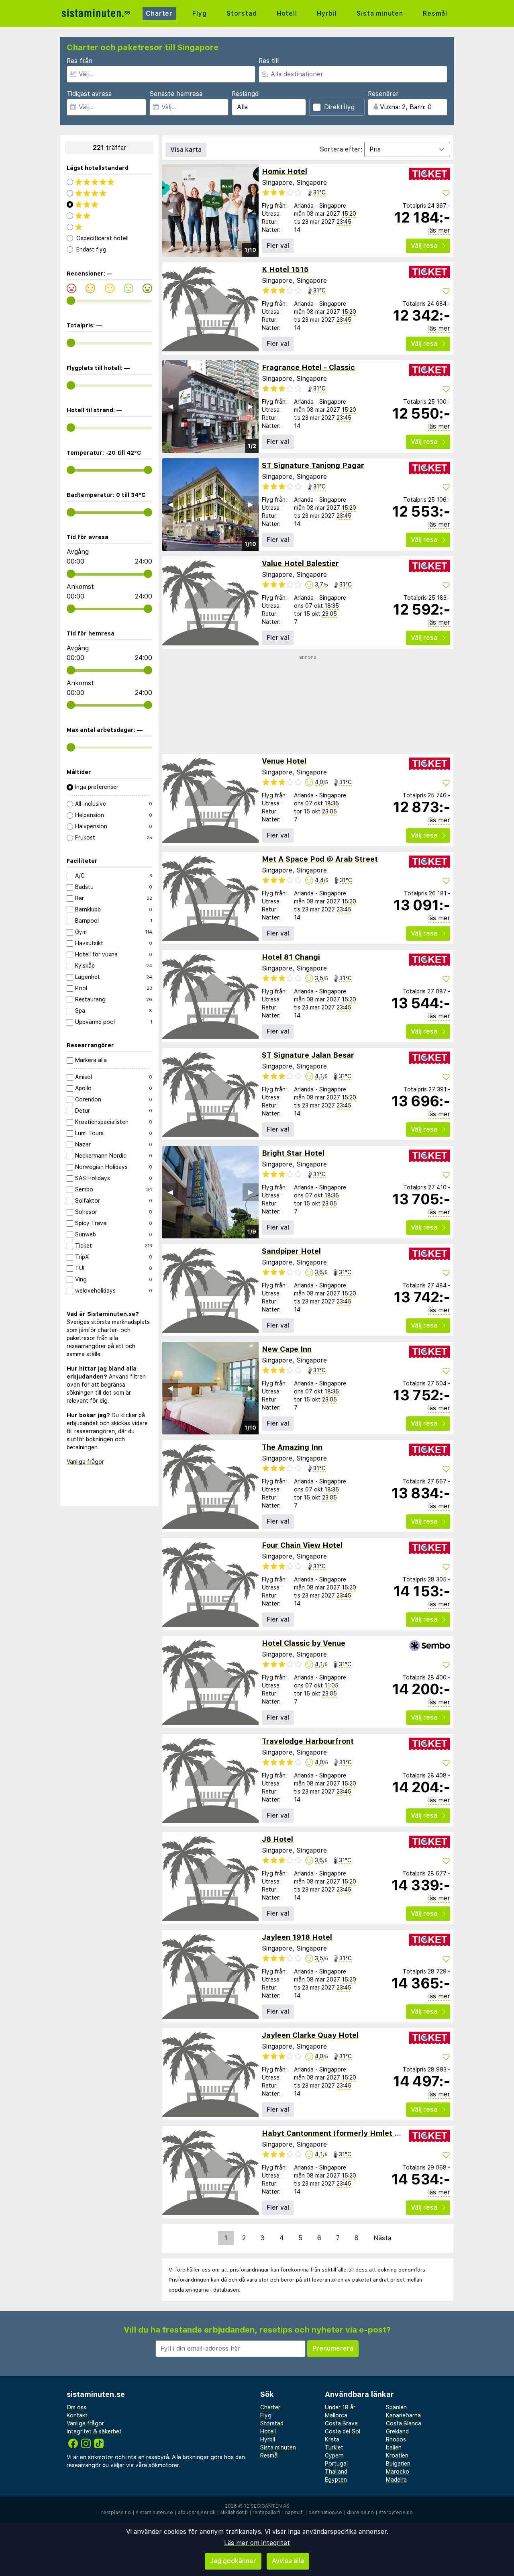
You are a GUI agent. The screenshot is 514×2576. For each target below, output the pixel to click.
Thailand (336, 2472)
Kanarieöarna (403, 2415)
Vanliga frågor (85, 1462)
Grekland (397, 2431)
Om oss (76, 2407)
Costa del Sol (343, 2431)
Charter (159, 13)
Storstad (242, 13)
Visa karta (186, 150)
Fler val (278, 246)
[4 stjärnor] (109, 193)
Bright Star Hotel (293, 1153)
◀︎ (170, 210)
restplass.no (116, 2513)
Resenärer (383, 94)
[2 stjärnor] (109, 216)
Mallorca (336, 2415)
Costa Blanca (404, 2423)
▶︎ (251, 210)
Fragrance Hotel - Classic (308, 367)
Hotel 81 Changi (291, 957)
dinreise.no (360, 2513)
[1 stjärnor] (109, 227)
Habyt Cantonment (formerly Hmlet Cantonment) (352, 2133)
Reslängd (245, 94)
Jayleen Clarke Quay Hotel (310, 2035)
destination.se (325, 2513)
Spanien (396, 2407)
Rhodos (396, 2439)
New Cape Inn (287, 1349)
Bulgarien (398, 2464)
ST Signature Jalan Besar (308, 1055)
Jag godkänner (233, 2561)
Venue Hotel (284, 761)
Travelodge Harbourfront (308, 1741)
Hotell (287, 13)
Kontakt (77, 2415)
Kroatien (397, 2455)
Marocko (398, 2472)
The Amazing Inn (292, 1447)
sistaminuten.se (154, 2513)
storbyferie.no (396, 2513)
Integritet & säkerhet (94, 2431)
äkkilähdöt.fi (234, 2513)
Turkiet (334, 2447)
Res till (269, 61)
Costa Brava (341, 2423)
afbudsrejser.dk (197, 2513)
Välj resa (424, 246)
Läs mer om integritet (257, 2543)
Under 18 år (340, 2407)
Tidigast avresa (89, 94)
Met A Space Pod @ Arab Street (320, 859)
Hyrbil (327, 13)
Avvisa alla (288, 2561)
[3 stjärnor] (109, 204)
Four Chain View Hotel (302, 1545)
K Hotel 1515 (285, 269)
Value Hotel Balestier (300, 563)
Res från (80, 61)
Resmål (435, 13)
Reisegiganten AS (266, 2506)
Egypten (336, 2480)
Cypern (334, 2455)
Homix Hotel (285, 171)
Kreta (332, 2439)
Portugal (336, 2464)
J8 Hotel (277, 1839)
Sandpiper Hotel (291, 1251)
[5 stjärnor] (109, 182)
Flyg (199, 13)
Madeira (396, 2480)
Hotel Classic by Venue (304, 1643)
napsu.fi (294, 2513)
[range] (71, 301)
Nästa (382, 2238)
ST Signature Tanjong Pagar (313, 465)
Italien (394, 2447)
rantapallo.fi (266, 2513)
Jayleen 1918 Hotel (297, 1937)
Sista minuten (380, 13)
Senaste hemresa (176, 94)
